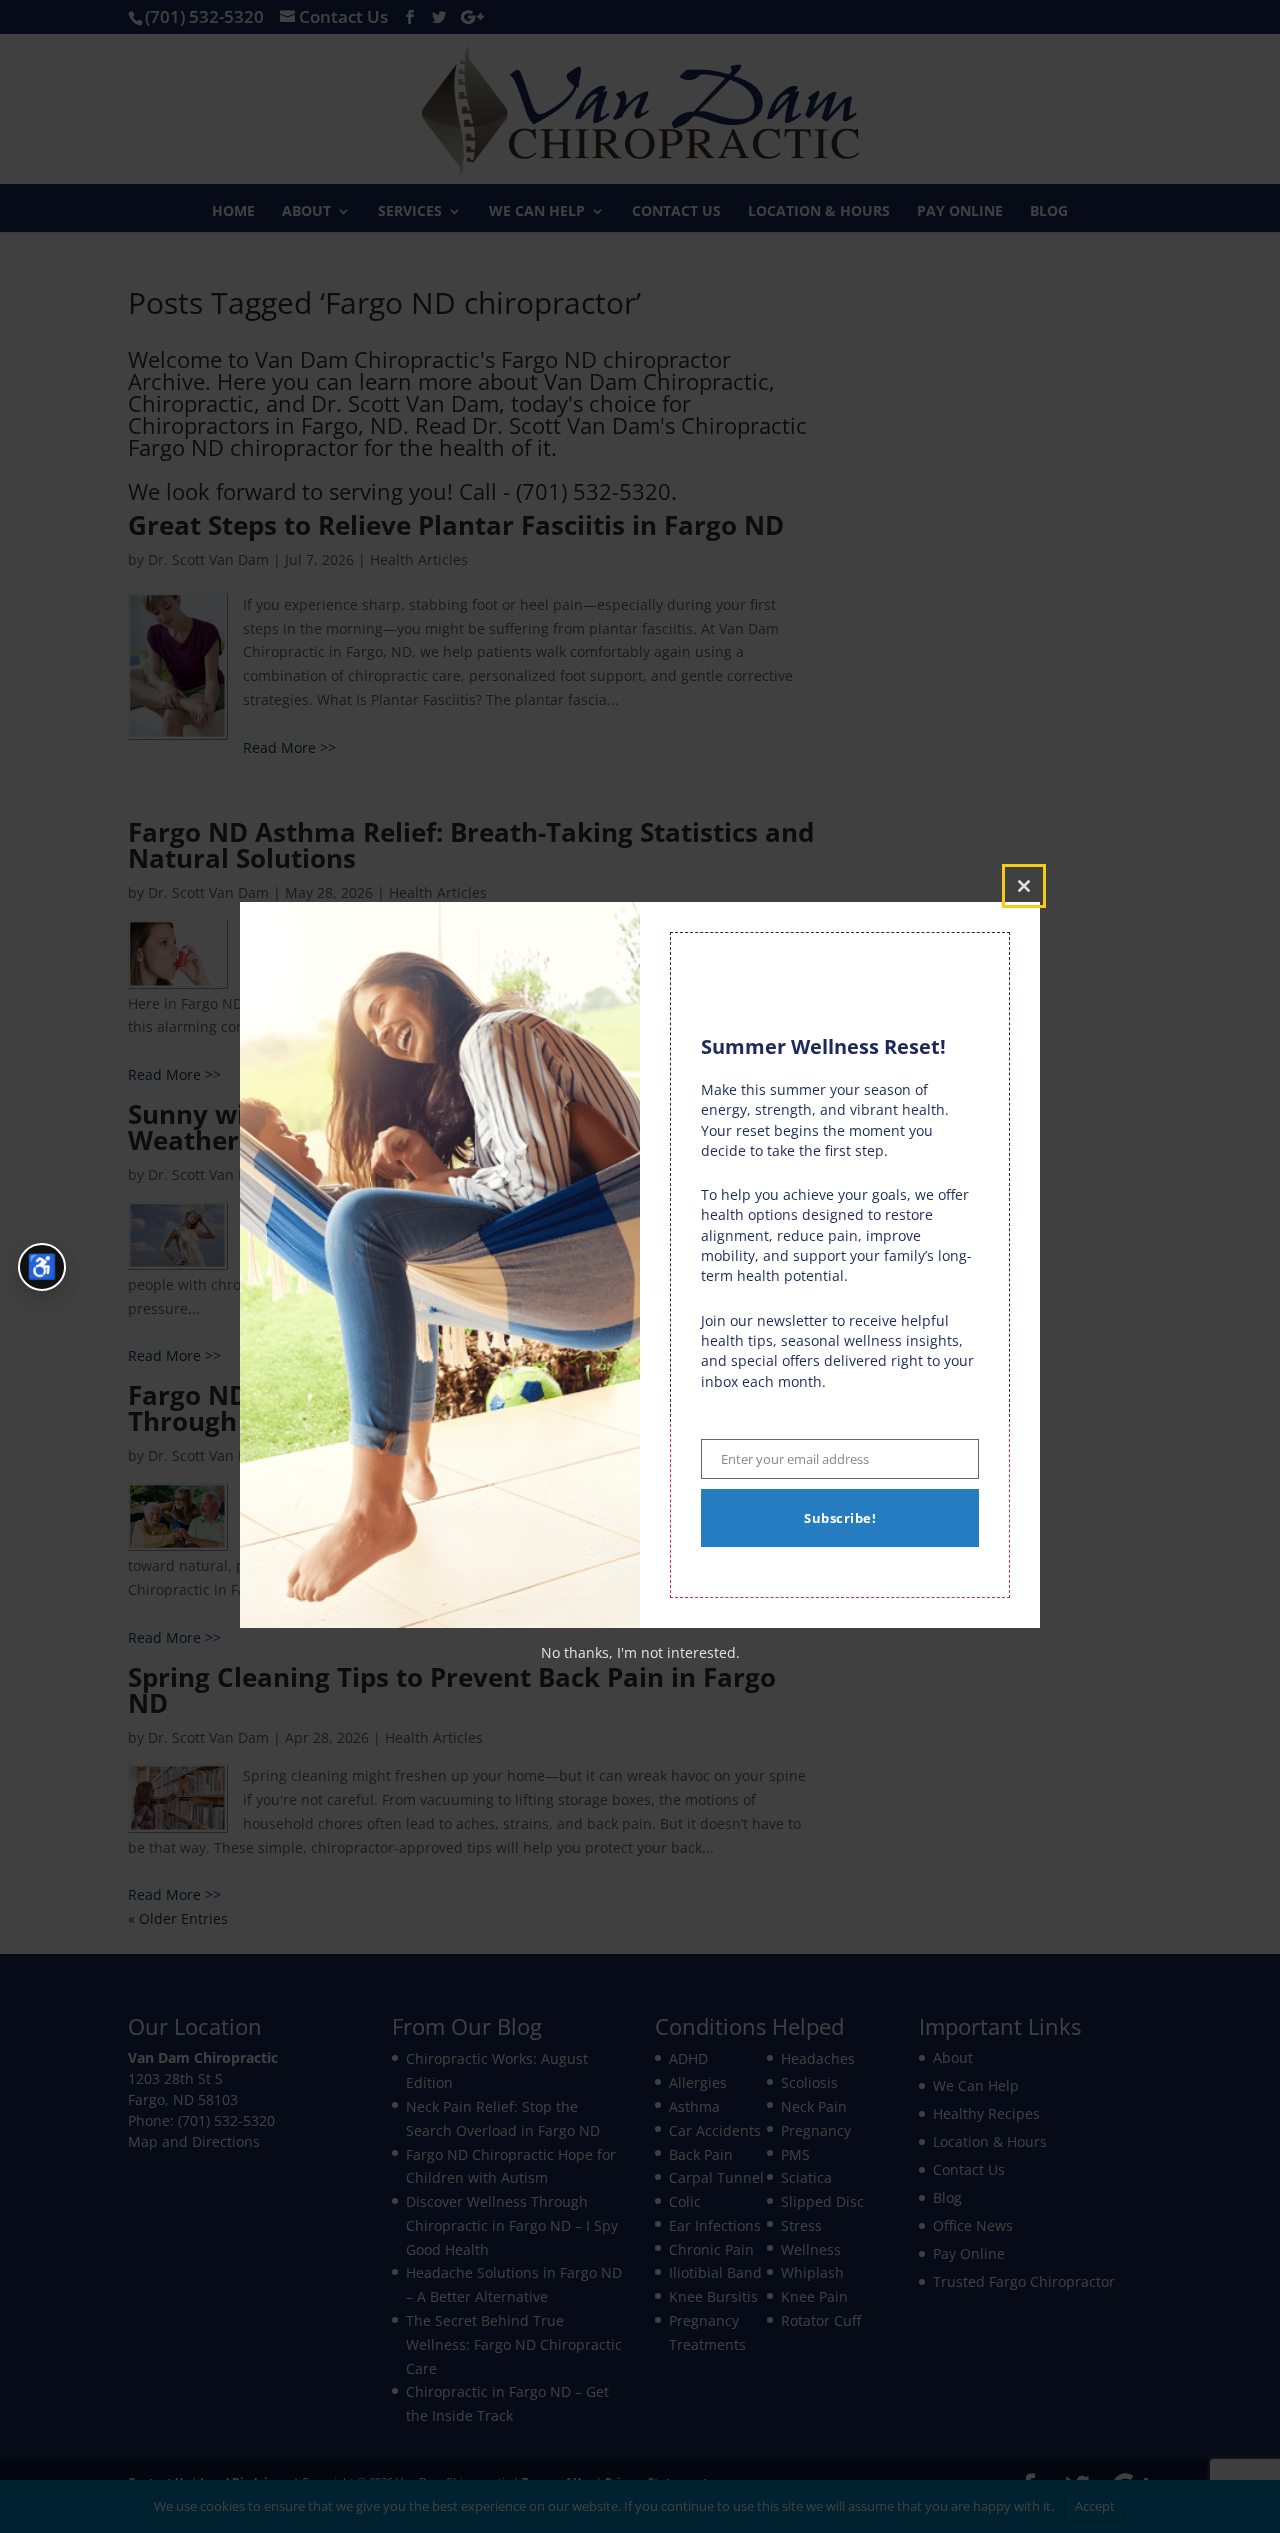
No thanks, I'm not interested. (640, 1652)
